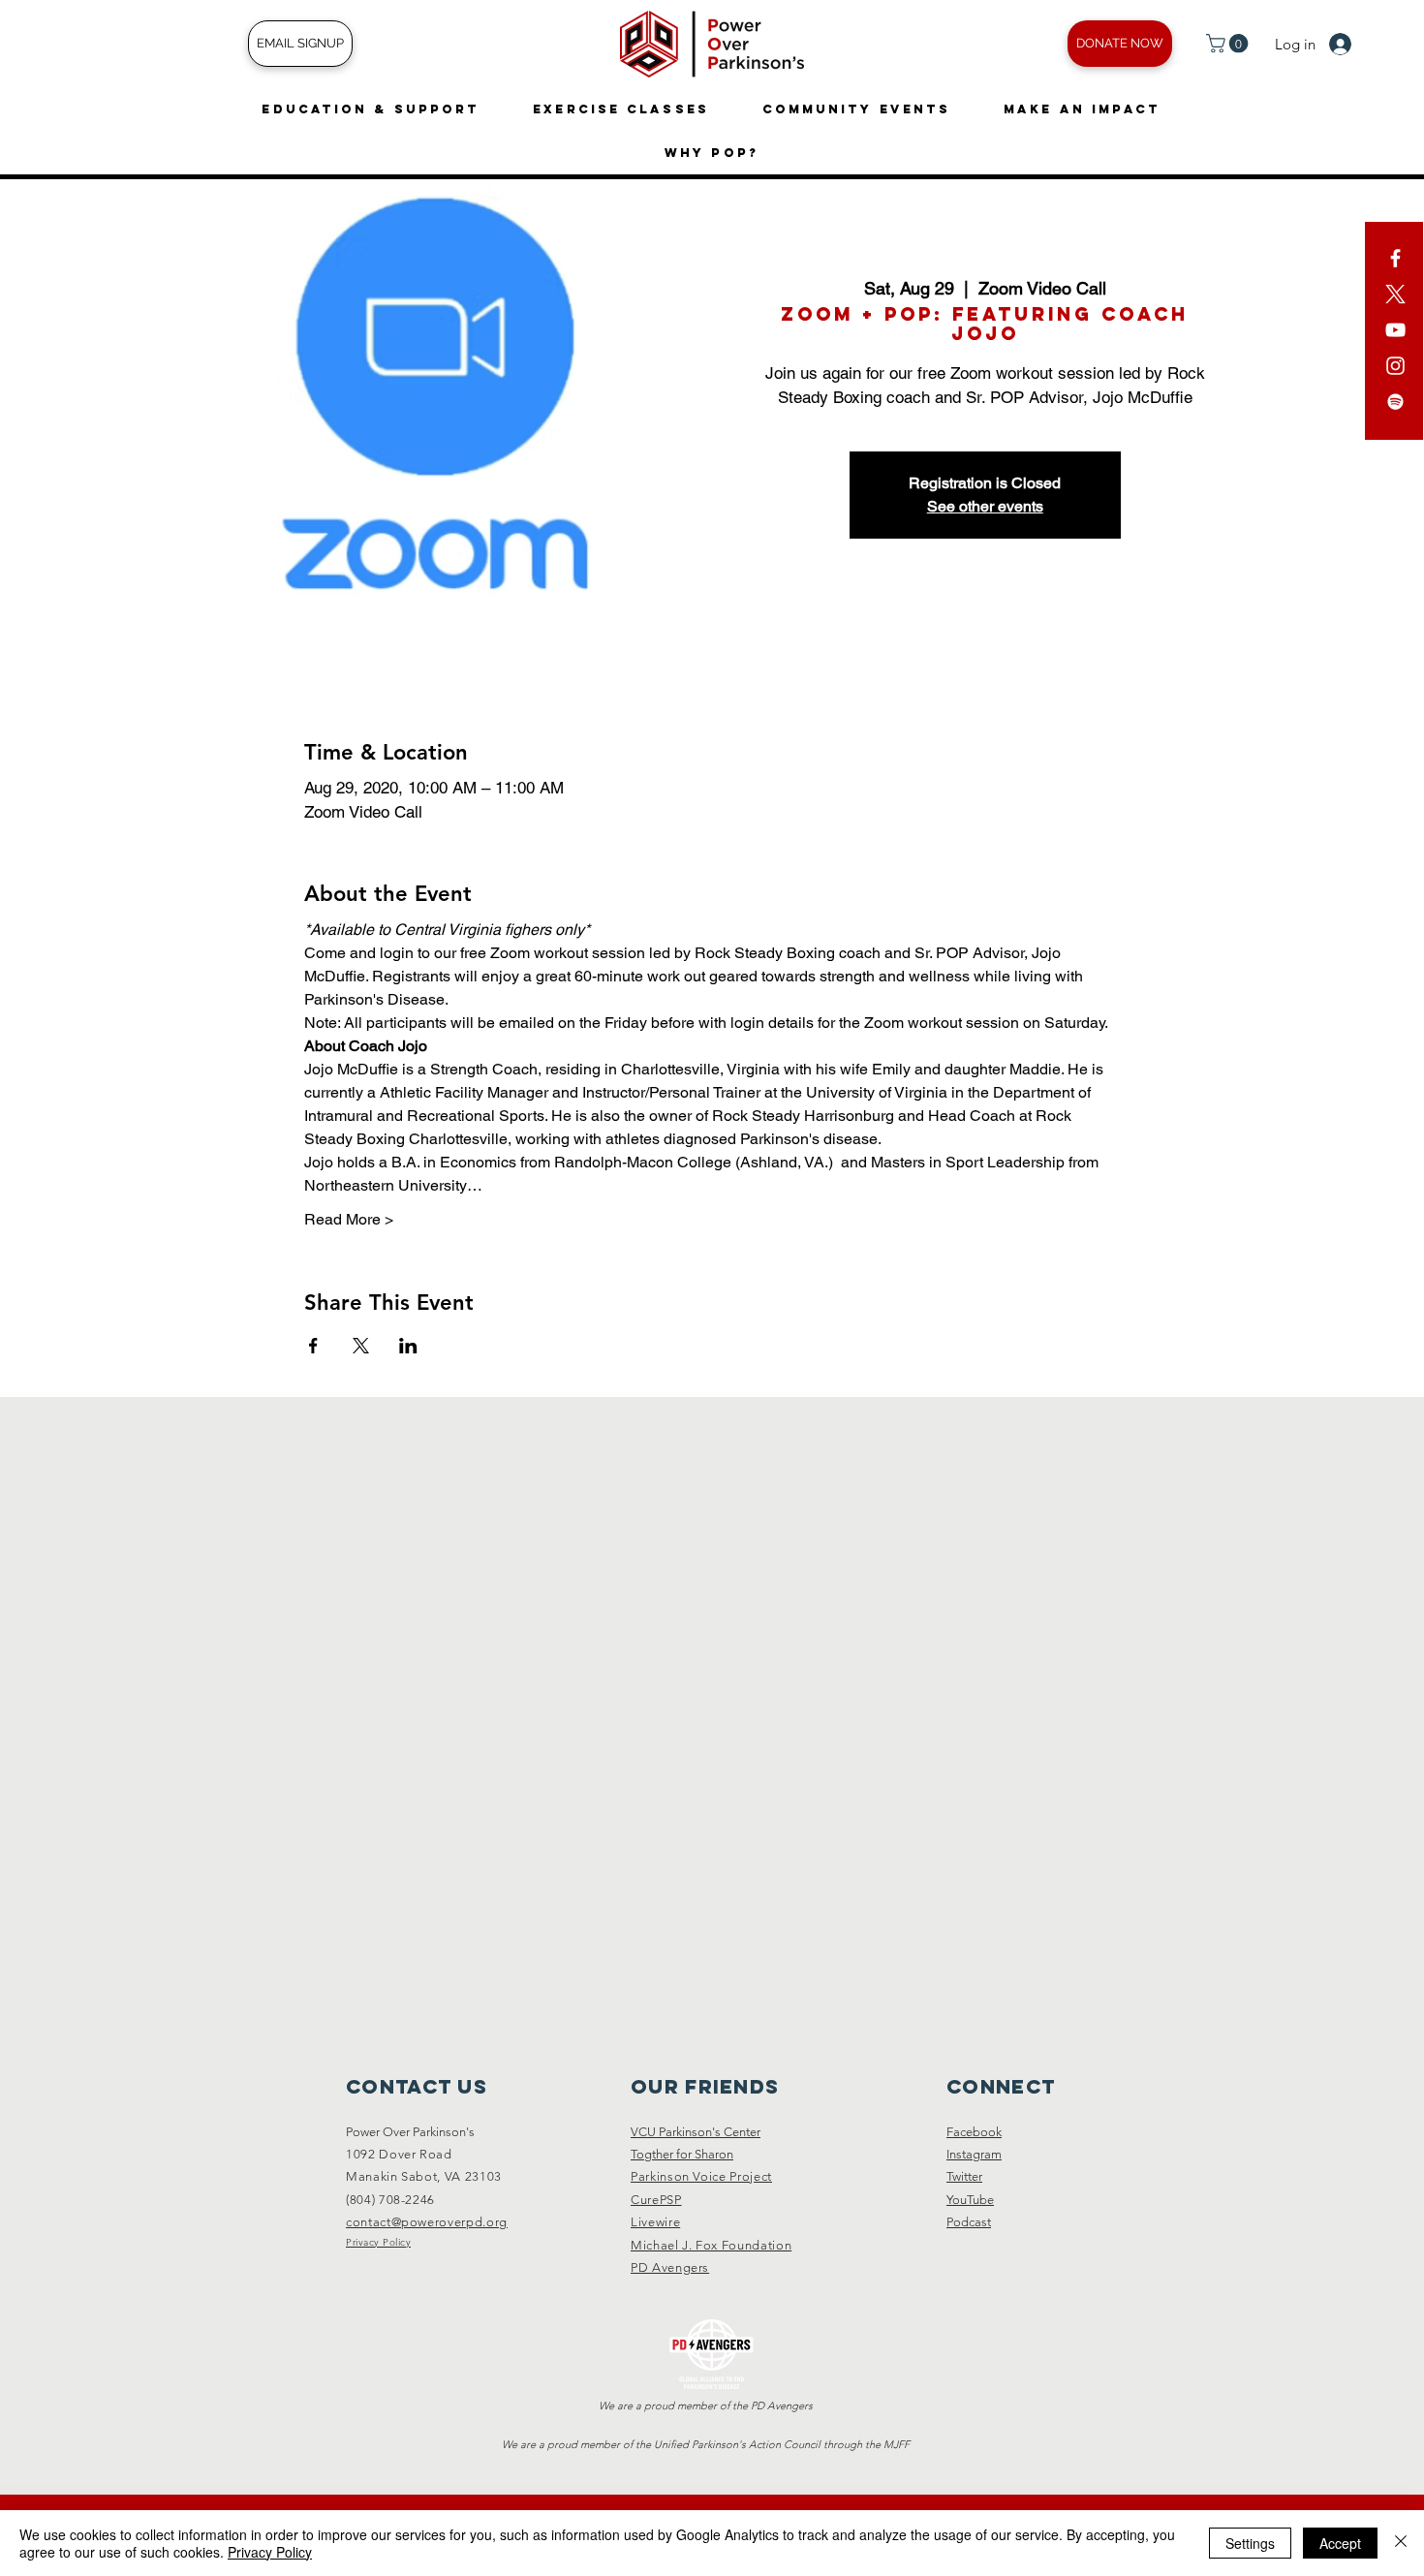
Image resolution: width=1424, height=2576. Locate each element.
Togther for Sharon (682, 2154)
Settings (1250, 2543)
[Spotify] (1395, 402)
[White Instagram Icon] (1395, 366)
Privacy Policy (270, 2552)
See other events (985, 506)
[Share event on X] (361, 1346)
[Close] (1401, 2543)
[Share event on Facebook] (313, 1346)
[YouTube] (1395, 330)
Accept (1340, 2543)
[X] (1395, 294)
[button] (1229, 44)
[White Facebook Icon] (1395, 258)
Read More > (349, 1219)
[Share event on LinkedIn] (408, 1346)
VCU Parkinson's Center (696, 2132)
